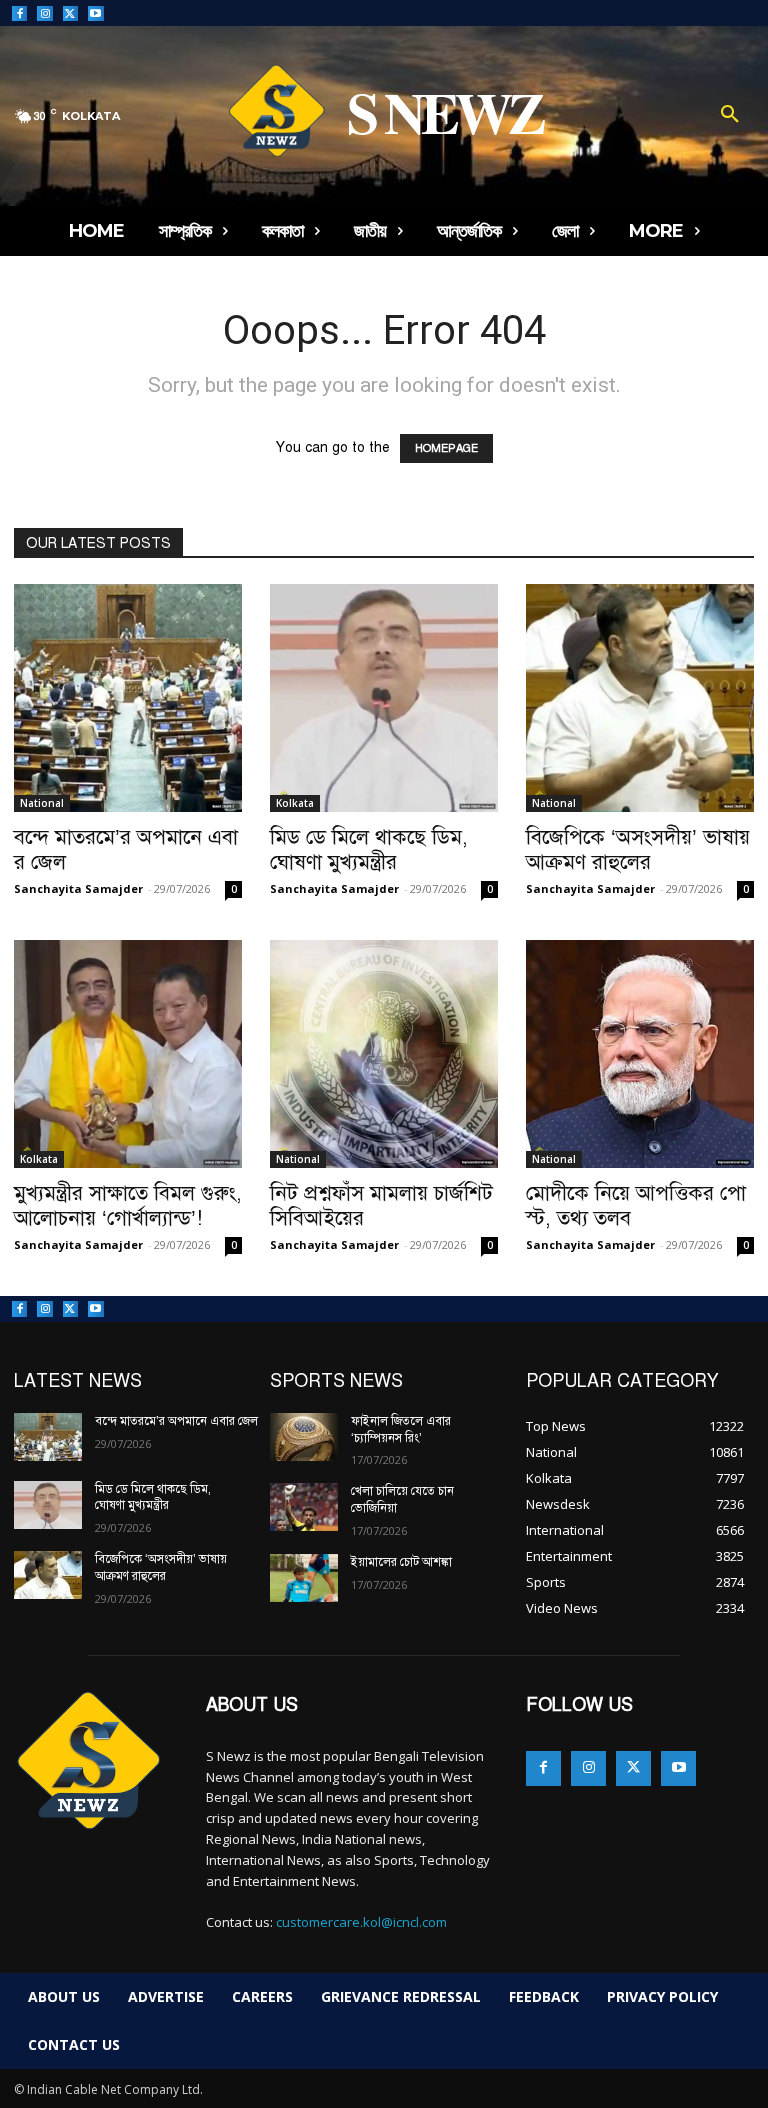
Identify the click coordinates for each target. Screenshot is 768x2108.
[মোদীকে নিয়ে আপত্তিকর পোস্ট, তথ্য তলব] (640, 1054)
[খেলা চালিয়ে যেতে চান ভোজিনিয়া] (304, 1507)
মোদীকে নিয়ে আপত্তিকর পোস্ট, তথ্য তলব (636, 1205)
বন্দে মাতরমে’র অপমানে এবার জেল (126, 849)
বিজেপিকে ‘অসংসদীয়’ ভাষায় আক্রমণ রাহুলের (638, 849)
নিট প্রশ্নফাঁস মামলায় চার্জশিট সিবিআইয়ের (381, 1205)
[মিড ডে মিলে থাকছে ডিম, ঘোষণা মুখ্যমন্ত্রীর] (384, 698)
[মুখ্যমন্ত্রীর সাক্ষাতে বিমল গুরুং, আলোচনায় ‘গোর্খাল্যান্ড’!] (128, 1054)
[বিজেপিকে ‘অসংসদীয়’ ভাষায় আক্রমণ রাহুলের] (640, 698)
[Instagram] (44, 13)
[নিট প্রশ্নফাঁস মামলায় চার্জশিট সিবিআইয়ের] (384, 1054)
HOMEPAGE (446, 448)
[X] (70, 13)
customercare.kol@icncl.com (361, 1922)
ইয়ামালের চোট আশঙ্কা (401, 1562)
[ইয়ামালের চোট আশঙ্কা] (304, 1578)
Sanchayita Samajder (78, 888)
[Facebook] (19, 13)
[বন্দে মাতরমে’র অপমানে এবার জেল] (128, 698)
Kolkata (295, 803)
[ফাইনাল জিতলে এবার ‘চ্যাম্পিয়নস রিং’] (304, 1437)
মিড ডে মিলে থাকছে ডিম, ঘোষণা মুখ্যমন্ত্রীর (369, 849)
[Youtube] (95, 13)
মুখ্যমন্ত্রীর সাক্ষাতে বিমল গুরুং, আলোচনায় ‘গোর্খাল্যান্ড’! (128, 1205)
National (42, 803)
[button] (730, 116)
